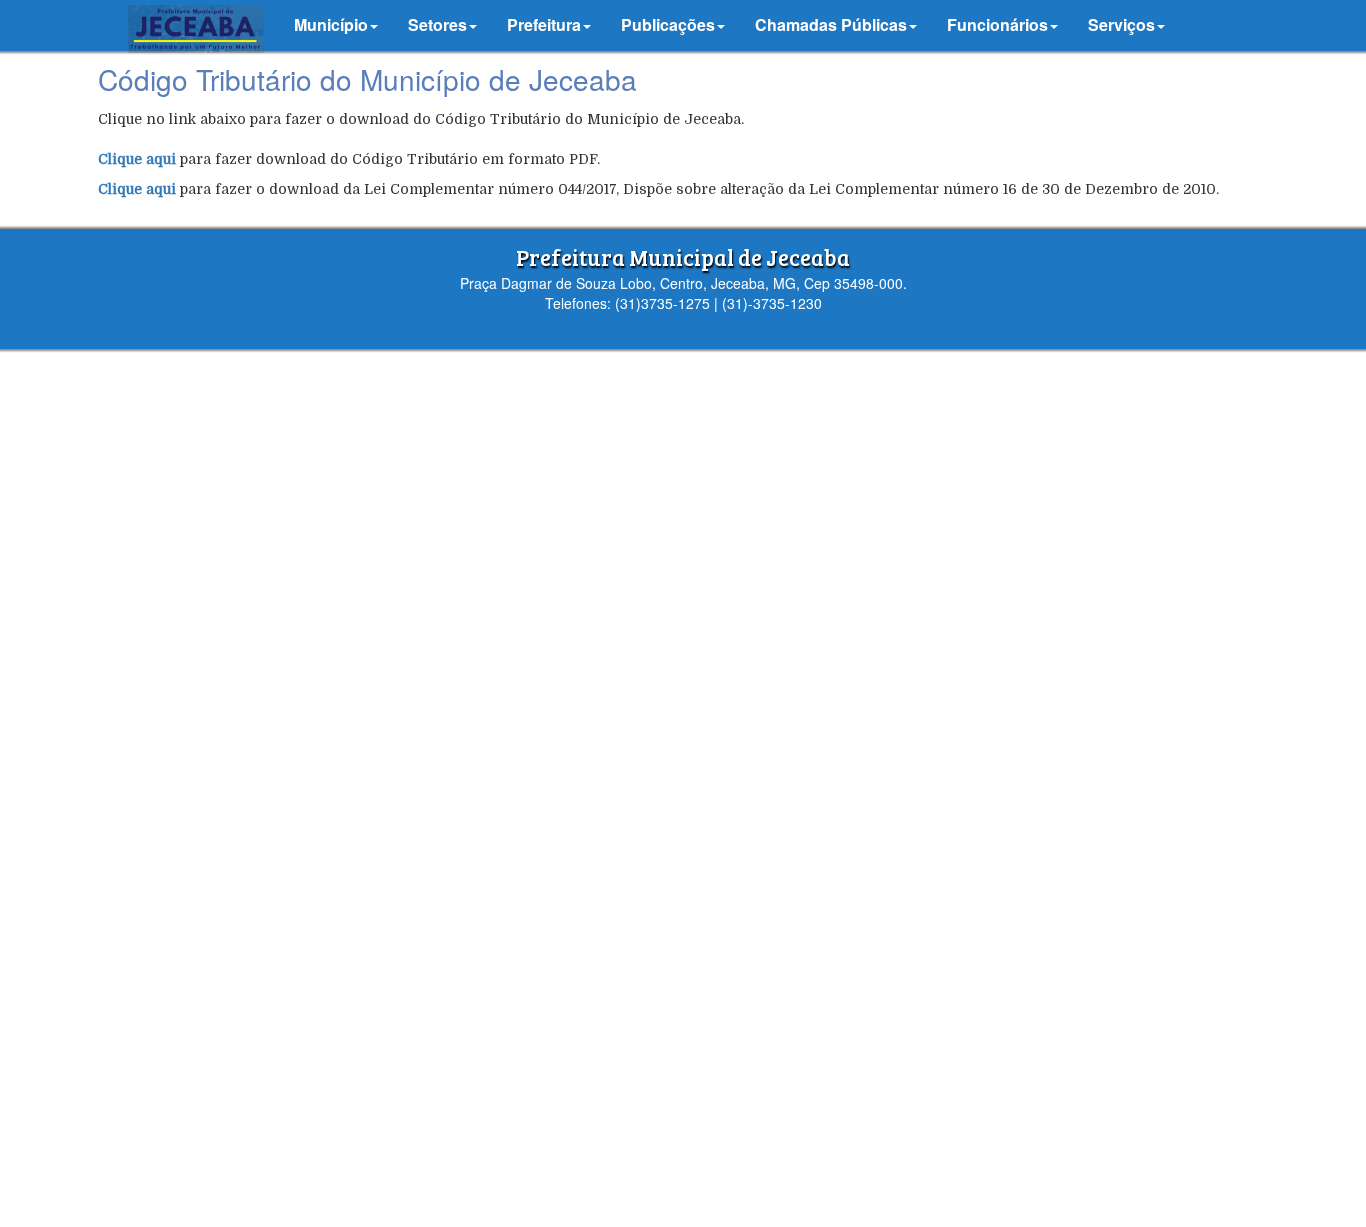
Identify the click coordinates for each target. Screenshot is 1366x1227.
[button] (336, 25)
